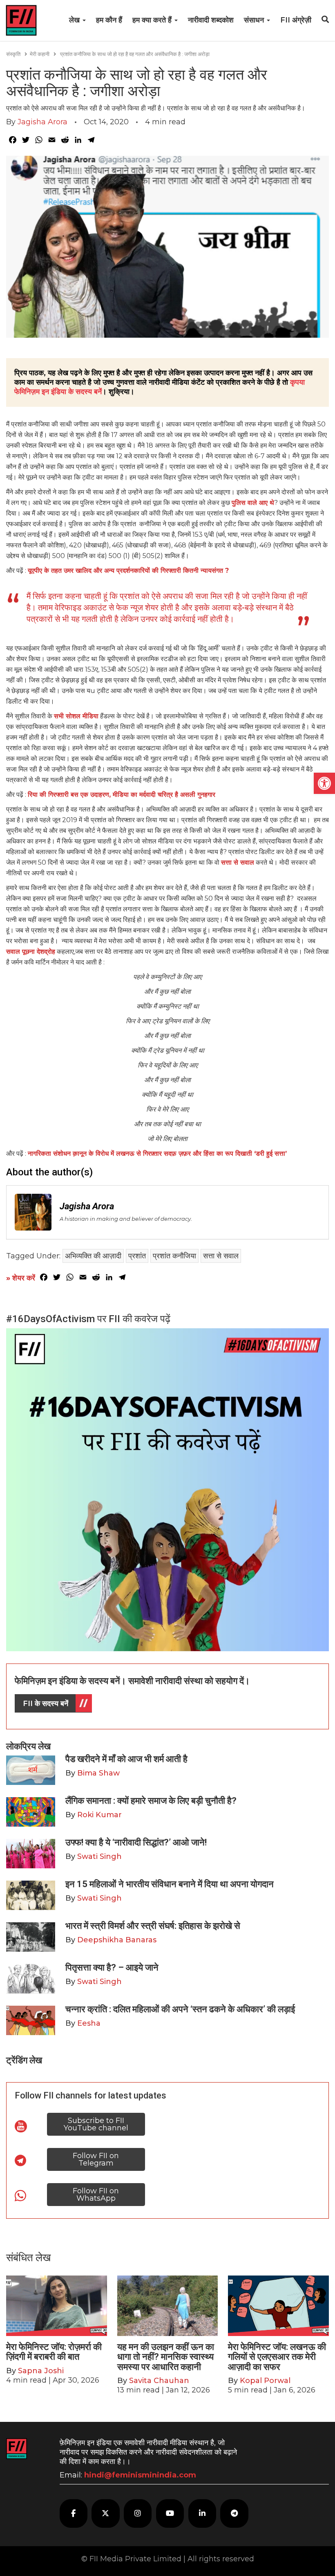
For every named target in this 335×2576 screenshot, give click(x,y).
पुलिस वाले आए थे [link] (253, 503)
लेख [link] (75, 20)
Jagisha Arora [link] (42, 122)
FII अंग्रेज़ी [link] (296, 20)
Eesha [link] (89, 2023)
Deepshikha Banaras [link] (117, 1940)
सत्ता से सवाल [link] (238, 862)
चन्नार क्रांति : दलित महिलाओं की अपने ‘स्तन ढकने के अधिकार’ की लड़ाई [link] (180, 2009)
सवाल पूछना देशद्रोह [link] (31, 952)
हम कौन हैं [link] (109, 20)
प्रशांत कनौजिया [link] (174, 1256)
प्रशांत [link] (137, 1256)
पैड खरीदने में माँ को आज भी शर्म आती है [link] (126, 1759)
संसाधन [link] (255, 20)
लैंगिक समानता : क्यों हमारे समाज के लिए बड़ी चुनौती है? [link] (151, 1801)
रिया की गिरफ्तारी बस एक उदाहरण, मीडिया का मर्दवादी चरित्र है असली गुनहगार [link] (122, 795)
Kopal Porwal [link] (265, 2381)
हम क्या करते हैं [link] (153, 20)
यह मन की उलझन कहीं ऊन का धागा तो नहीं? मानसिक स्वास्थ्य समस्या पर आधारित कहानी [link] (166, 2357)
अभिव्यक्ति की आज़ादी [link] (93, 1256)
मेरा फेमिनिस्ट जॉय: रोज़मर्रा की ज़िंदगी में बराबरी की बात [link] (54, 2352)
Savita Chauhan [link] (159, 2381)
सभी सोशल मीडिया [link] (76, 716)
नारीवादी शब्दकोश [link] (211, 20)
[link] (324, 783)
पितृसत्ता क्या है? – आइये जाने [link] (114, 1967)
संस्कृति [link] (13, 54)
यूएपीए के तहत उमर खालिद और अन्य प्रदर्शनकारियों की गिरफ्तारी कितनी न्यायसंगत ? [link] (128, 571)
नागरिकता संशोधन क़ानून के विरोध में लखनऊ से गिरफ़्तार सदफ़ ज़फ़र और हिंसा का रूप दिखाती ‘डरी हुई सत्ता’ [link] (157, 1153)
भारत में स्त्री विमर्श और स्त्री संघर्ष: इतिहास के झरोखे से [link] (153, 1926)
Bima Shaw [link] (98, 1773)
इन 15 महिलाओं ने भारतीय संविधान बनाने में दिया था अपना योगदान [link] (170, 1884)
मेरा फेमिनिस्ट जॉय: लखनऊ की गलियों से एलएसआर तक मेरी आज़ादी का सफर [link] (277, 2357)
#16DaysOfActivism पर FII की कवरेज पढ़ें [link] (88, 1319)
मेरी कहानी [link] (40, 54)
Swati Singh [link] (99, 1856)
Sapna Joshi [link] (41, 2371)
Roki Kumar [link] (99, 1815)
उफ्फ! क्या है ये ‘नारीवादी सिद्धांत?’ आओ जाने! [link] (136, 1842)
